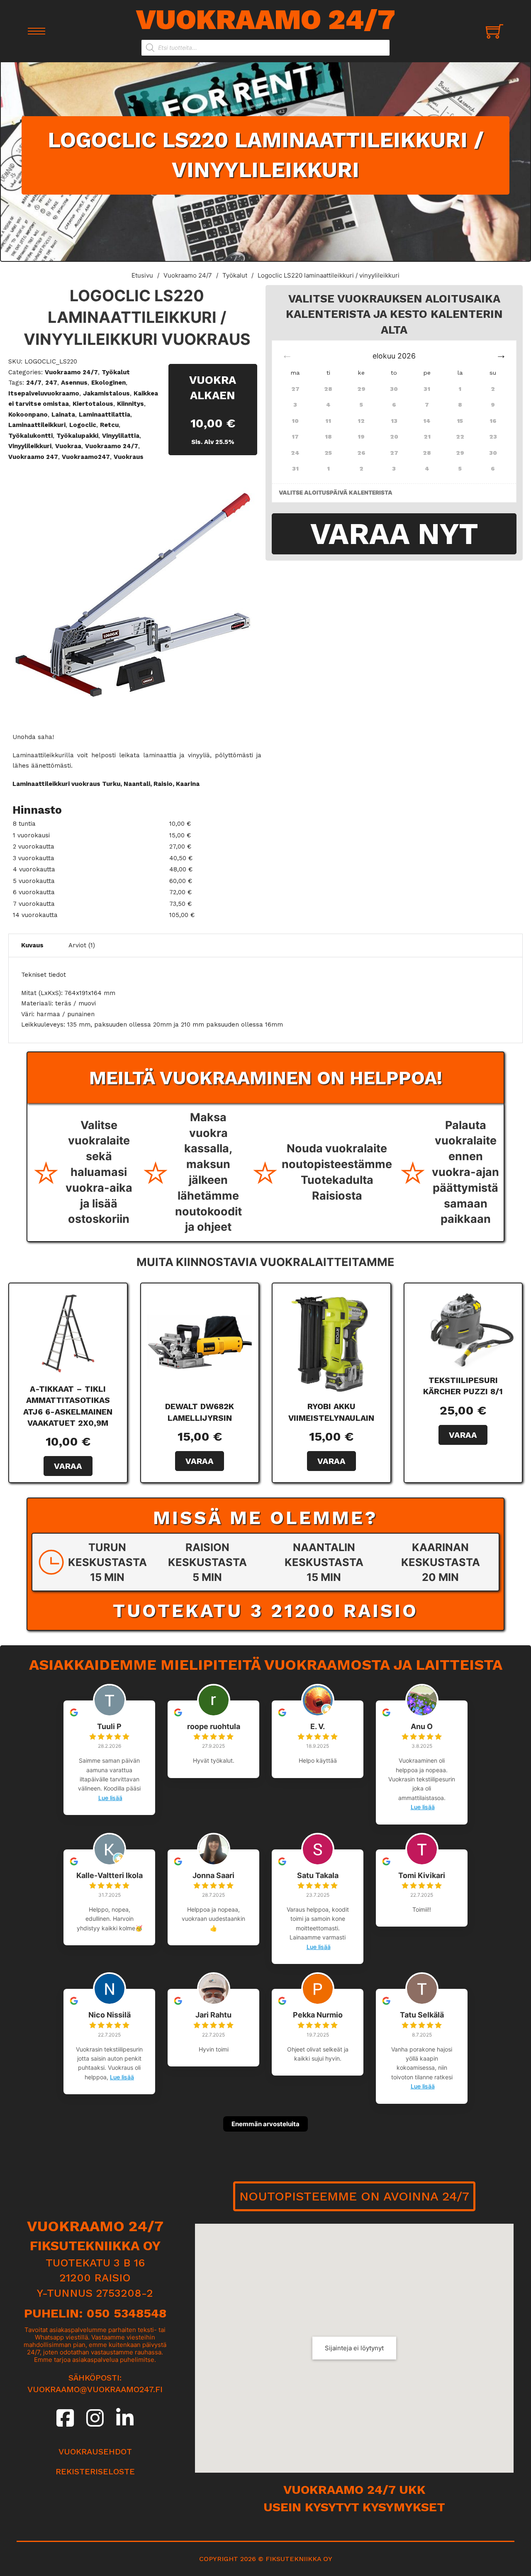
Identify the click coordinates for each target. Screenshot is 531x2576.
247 (51, 383)
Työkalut (235, 275)
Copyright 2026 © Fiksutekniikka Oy (266, 2559)
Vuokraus (129, 457)
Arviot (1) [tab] (82, 945)
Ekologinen (108, 383)
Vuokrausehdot (95, 2452)
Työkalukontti (30, 436)
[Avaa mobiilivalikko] (37, 31)
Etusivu (142, 275)
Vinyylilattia (121, 436)
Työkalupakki (77, 436)
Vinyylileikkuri (30, 446)
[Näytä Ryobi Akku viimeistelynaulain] (331, 1342)
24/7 (34, 383)
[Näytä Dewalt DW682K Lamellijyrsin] (200, 1342)
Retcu (109, 425)
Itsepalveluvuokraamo (44, 393)
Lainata (63, 415)
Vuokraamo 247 (33, 457)
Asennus (74, 383)
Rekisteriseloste (95, 2471)
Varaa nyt (394, 534)
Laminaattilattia (105, 415)
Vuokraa (68, 446)
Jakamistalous (106, 393)
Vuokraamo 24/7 (266, 19)
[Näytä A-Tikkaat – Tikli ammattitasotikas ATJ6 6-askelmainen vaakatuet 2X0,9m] (68, 1333)
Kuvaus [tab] (32, 945)
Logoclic (83, 425)
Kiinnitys (130, 404)
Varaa (68, 1466)
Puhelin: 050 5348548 (95, 2313)
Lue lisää (110, 1798)
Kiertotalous (93, 404)
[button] (246, 482)
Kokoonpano (28, 415)
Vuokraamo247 (86, 457)
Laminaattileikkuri (37, 425)
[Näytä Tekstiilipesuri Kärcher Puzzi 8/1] (463, 1329)
